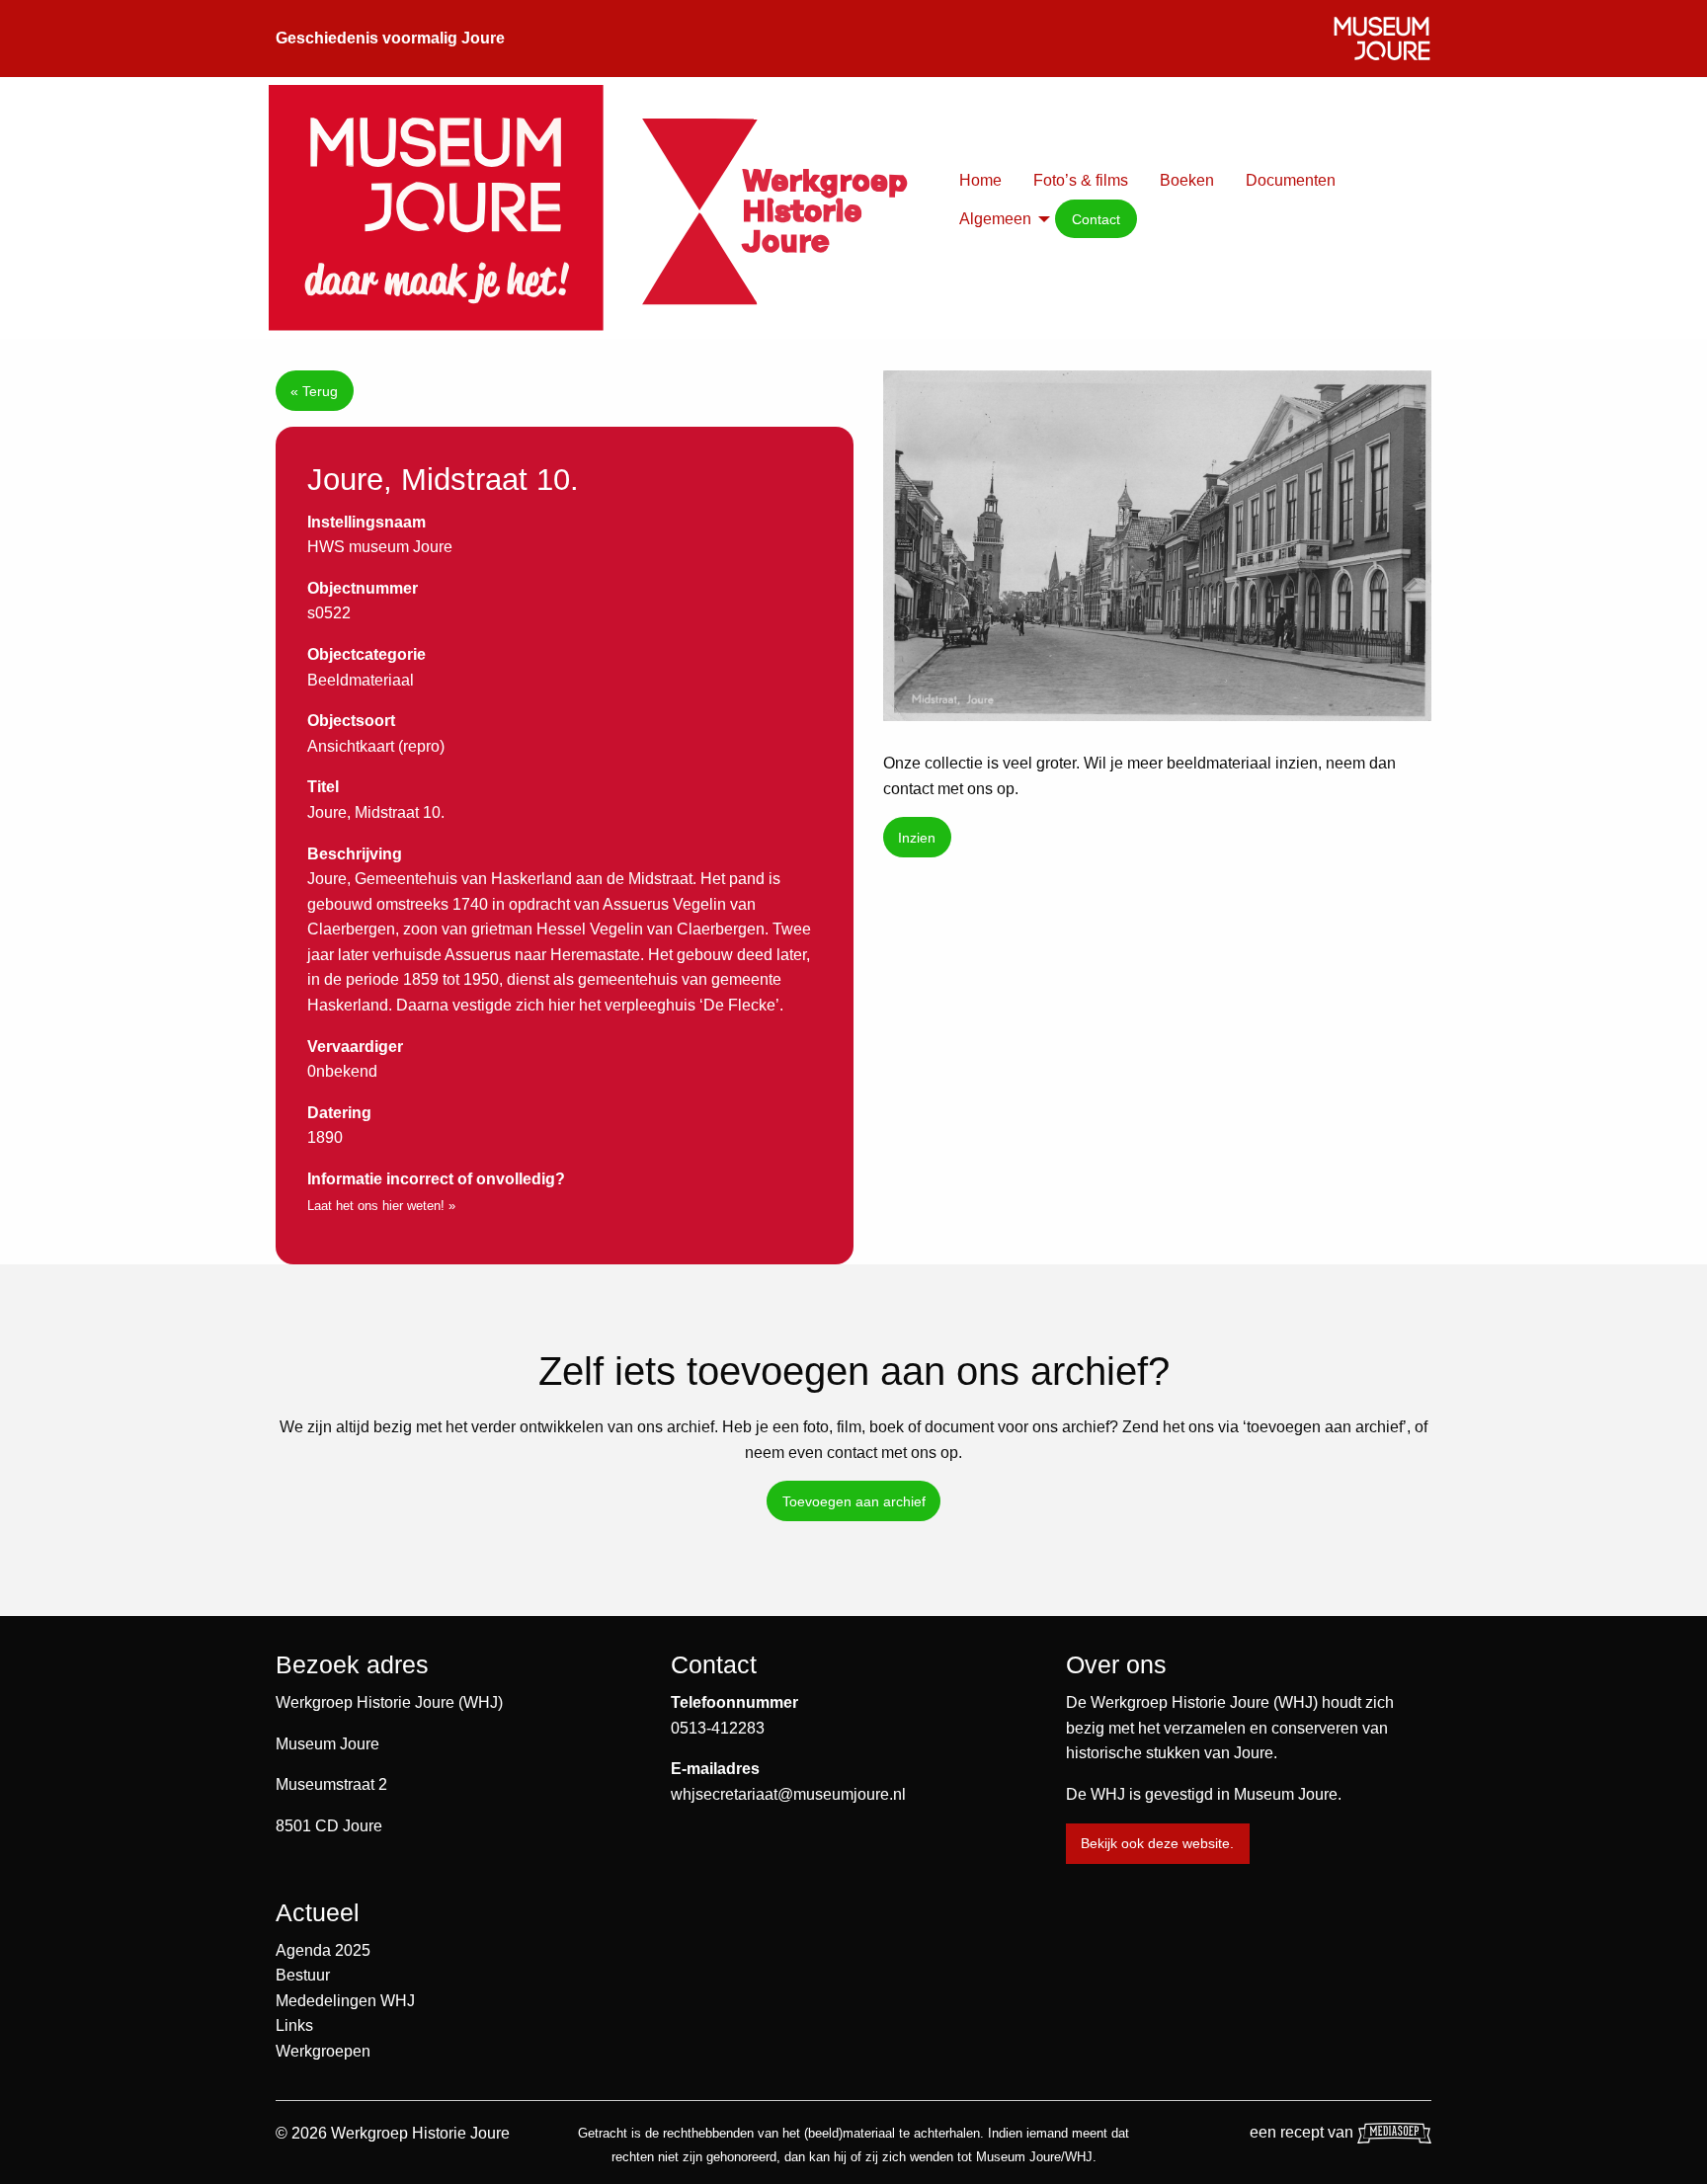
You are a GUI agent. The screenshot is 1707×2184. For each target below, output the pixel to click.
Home (980, 180)
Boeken (1187, 180)
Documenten (1291, 180)
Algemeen (995, 219)
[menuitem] (980, 181)
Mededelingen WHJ (345, 2001)
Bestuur (303, 1975)
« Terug (314, 391)
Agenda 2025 (323, 1950)
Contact (1096, 219)
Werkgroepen (323, 2051)
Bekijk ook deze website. (1157, 1843)
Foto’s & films (1081, 180)
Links (294, 2025)
